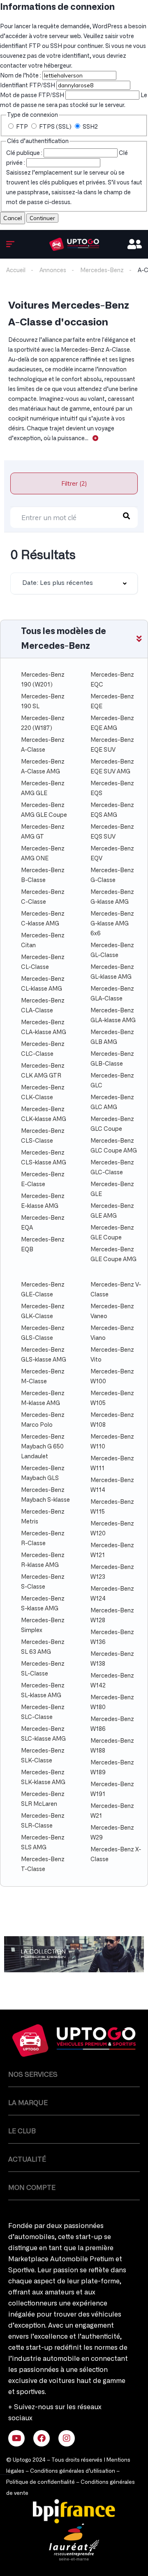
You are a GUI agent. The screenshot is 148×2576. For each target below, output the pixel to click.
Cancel (13, 218)
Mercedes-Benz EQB (43, 1245)
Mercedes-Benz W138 (112, 1659)
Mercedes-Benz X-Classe (116, 1855)
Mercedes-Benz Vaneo (112, 1312)
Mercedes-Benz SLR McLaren (43, 1799)
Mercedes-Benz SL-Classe (43, 1669)
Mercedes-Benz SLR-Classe (43, 1821)
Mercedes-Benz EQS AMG (112, 810)
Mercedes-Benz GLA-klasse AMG (113, 1016)
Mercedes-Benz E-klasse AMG (43, 1201)
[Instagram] (67, 2438)
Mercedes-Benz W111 (112, 1464)
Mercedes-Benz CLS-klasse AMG (44, 1158)
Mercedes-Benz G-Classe (112, 875)
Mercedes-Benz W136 (112, 1637)
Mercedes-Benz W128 (112, 1616)
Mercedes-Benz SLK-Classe (43, 1756)
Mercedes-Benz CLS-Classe (43, 1136)
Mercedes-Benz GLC (112, 1081)
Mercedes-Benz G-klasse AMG (112, 897)
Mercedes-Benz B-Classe (43, 875)
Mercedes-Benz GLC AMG (112, 1103)
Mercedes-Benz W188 (112, 1746)
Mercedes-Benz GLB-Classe (112, 1059)
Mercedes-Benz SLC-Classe (43, 1712)
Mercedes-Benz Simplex (43, 1626)
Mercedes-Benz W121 (112, 1551)
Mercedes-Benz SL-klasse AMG (43, 1691)
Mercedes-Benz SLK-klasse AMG (43, 1778)
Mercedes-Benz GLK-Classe (43, 1312)
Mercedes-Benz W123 (112, 1572)
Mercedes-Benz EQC (112, 680)
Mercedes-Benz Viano (112, 1333)
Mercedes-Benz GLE (112, 1189)
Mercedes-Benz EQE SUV (112, 745)
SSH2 (90, 127)
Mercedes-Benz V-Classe (116, 1290)
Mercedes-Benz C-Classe (43, 897)
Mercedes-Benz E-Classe (43, 1180)
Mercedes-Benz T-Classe (43, 1864)
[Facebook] (42, 2438)
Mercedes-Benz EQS (112, 789)
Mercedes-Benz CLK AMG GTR (43, 1071)
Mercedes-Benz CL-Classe (43, 962)
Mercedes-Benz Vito (112, 1355)
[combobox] (74, 583)
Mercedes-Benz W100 (112, 1377)
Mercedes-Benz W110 (112, 1442)
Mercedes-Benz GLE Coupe (112, 1233)
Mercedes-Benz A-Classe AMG (43, 767)
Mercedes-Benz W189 (112, 1768)
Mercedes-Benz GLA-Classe (112, 994)
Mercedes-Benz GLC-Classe (112, 1168)
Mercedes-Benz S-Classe (43, 1582)
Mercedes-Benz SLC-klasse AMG (43, 1734)
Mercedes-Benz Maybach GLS (43, 1473)
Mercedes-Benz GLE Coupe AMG (113, 1255)
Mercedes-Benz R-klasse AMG (43, 1560)
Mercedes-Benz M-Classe (43, 1377)
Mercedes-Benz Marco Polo (43, 1420)
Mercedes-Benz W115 (112, 1507)
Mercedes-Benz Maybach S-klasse (45, 1495)
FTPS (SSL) (55, 127)
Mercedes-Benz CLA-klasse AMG (44, 1028)
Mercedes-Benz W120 (112, 1529)
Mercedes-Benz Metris (43, 1517)
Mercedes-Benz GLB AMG (112, 1037)
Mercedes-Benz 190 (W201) (43, 680)
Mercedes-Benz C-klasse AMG (43, 919)
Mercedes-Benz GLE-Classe (43, 1290)
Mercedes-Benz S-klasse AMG (43, 1604)
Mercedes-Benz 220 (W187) (43, 723)
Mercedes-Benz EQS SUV (112, 832)
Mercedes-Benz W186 (112, 1724)
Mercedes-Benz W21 (112, 1811)
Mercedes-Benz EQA (43, 1223)
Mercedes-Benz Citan (43, 941)
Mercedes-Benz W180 (112, 1703)
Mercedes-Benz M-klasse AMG (43, 1398)
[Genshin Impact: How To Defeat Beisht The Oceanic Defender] (74, 244)
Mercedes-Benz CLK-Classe (43, 1093)
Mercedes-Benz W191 (112, 1789)
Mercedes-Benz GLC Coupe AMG (114, 1146)
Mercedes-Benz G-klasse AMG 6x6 (112, 924)
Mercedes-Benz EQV (112, 854)
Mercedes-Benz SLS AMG (43, 1843)
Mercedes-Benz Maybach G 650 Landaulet (43, 1447)
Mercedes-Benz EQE (112, 702)
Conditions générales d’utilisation (73, 2471)
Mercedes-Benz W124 (112, 1594)
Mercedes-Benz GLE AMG (112, 1211)
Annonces (53, 271)
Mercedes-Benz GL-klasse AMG (112, 972)
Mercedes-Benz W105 (112, 1398)
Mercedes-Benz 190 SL (43, 702)
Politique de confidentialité (40, 2482)
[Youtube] (16, 2438)
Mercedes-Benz (102, 271)
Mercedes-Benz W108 (112, 1420)
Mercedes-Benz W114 (112, 1485)
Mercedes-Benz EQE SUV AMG (112, 767)
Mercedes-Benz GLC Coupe (112, 1124)
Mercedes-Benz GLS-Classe (43, 1333)
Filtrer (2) (74, 483)
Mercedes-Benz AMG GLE (43, 789)
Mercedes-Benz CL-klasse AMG (43, 984)
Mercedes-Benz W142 (112, 1681)
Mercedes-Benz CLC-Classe (43, 1049)
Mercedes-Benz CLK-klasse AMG (44, 1114)
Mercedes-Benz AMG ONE (43, 854)
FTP (22, 127)
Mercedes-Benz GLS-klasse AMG (44, 1355)
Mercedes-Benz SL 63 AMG (43, 1647)
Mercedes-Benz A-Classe (43, 745)
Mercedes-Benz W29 (112, 1833)
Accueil (16, 271)
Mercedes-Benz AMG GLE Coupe (44, 810)
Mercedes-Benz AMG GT (43, 832)
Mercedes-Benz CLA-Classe (43, 1006)
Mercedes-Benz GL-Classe (112, 950)
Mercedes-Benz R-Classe (43, 1539)
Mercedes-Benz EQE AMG (112, 723)
